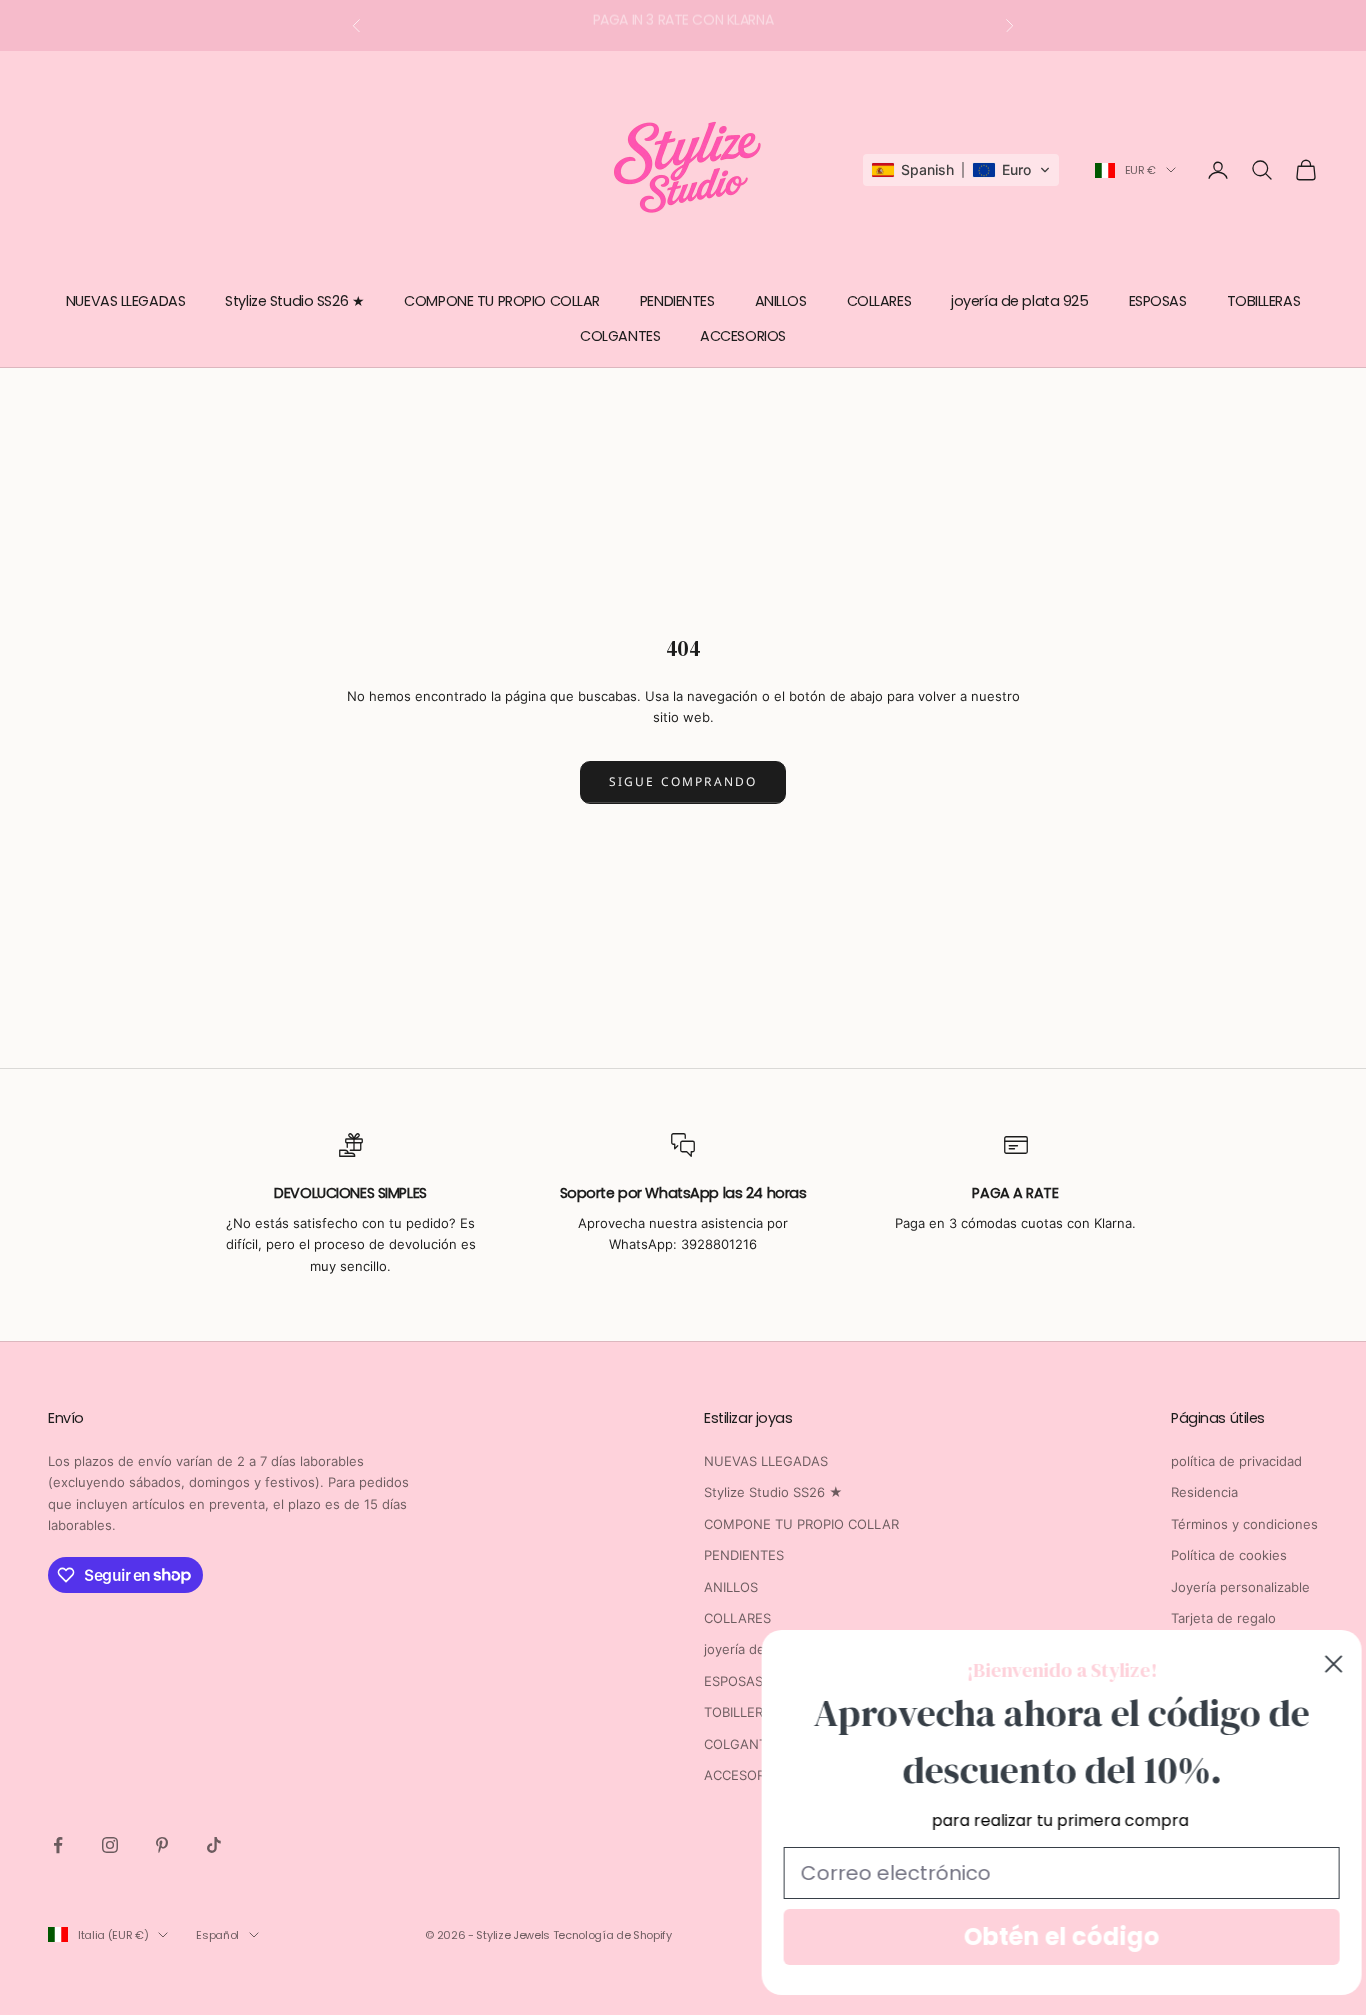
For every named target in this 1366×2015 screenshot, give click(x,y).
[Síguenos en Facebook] (58, 1845)
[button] (961, 170)
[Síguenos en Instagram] (110, 1845)
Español (217, 1935)
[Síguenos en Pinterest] (162, 1845)
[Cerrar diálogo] (1318, 1664)
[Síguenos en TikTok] (214, 1845)
